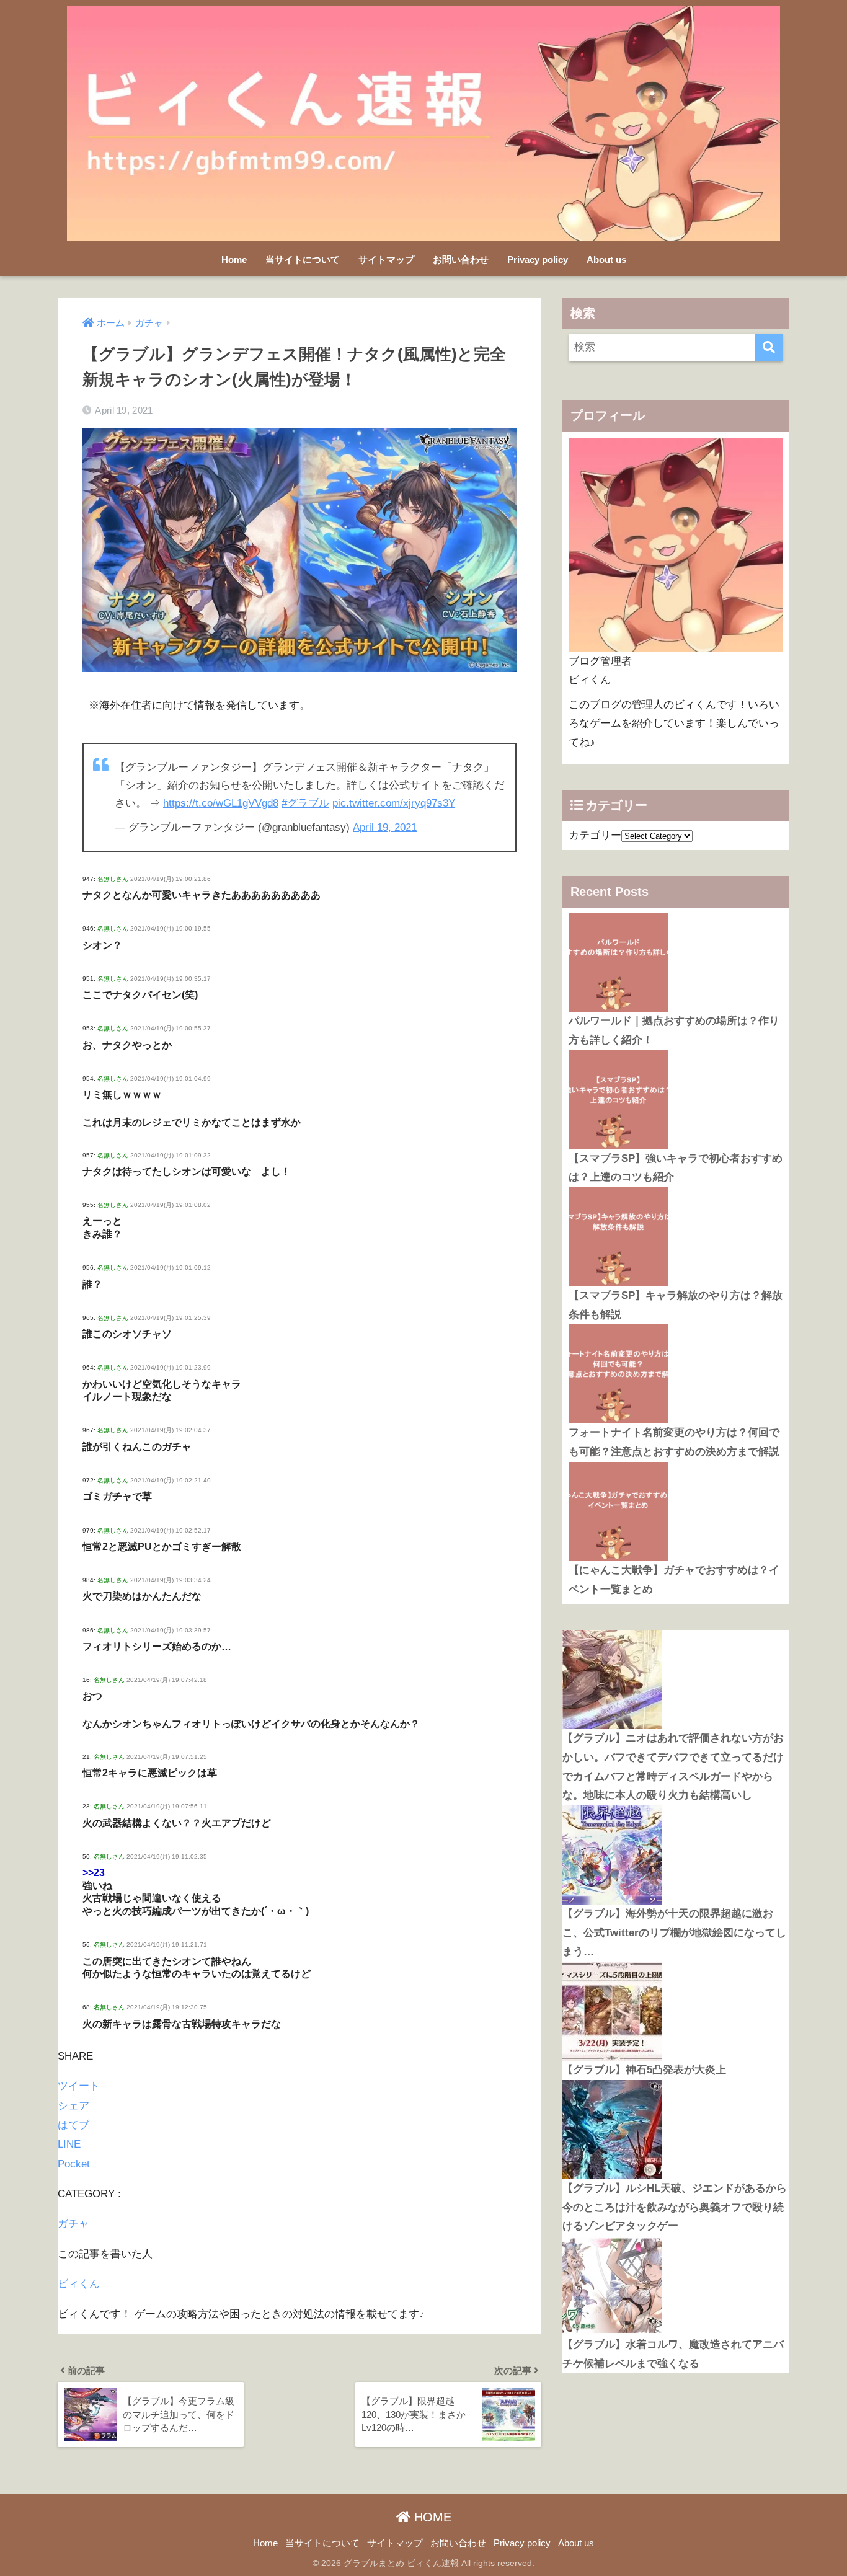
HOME (431, 2517)
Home (234, 259)
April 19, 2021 (385, 827)
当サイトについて (303, 259)
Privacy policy (538, 259)
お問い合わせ (461, 259)
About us (606, 259)
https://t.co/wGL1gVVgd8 (221, 803)
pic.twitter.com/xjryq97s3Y (394, 803)
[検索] (769, 347)
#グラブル (305, 803)
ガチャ (73, 2224)
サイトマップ (386, 259)
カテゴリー (595, 835)
